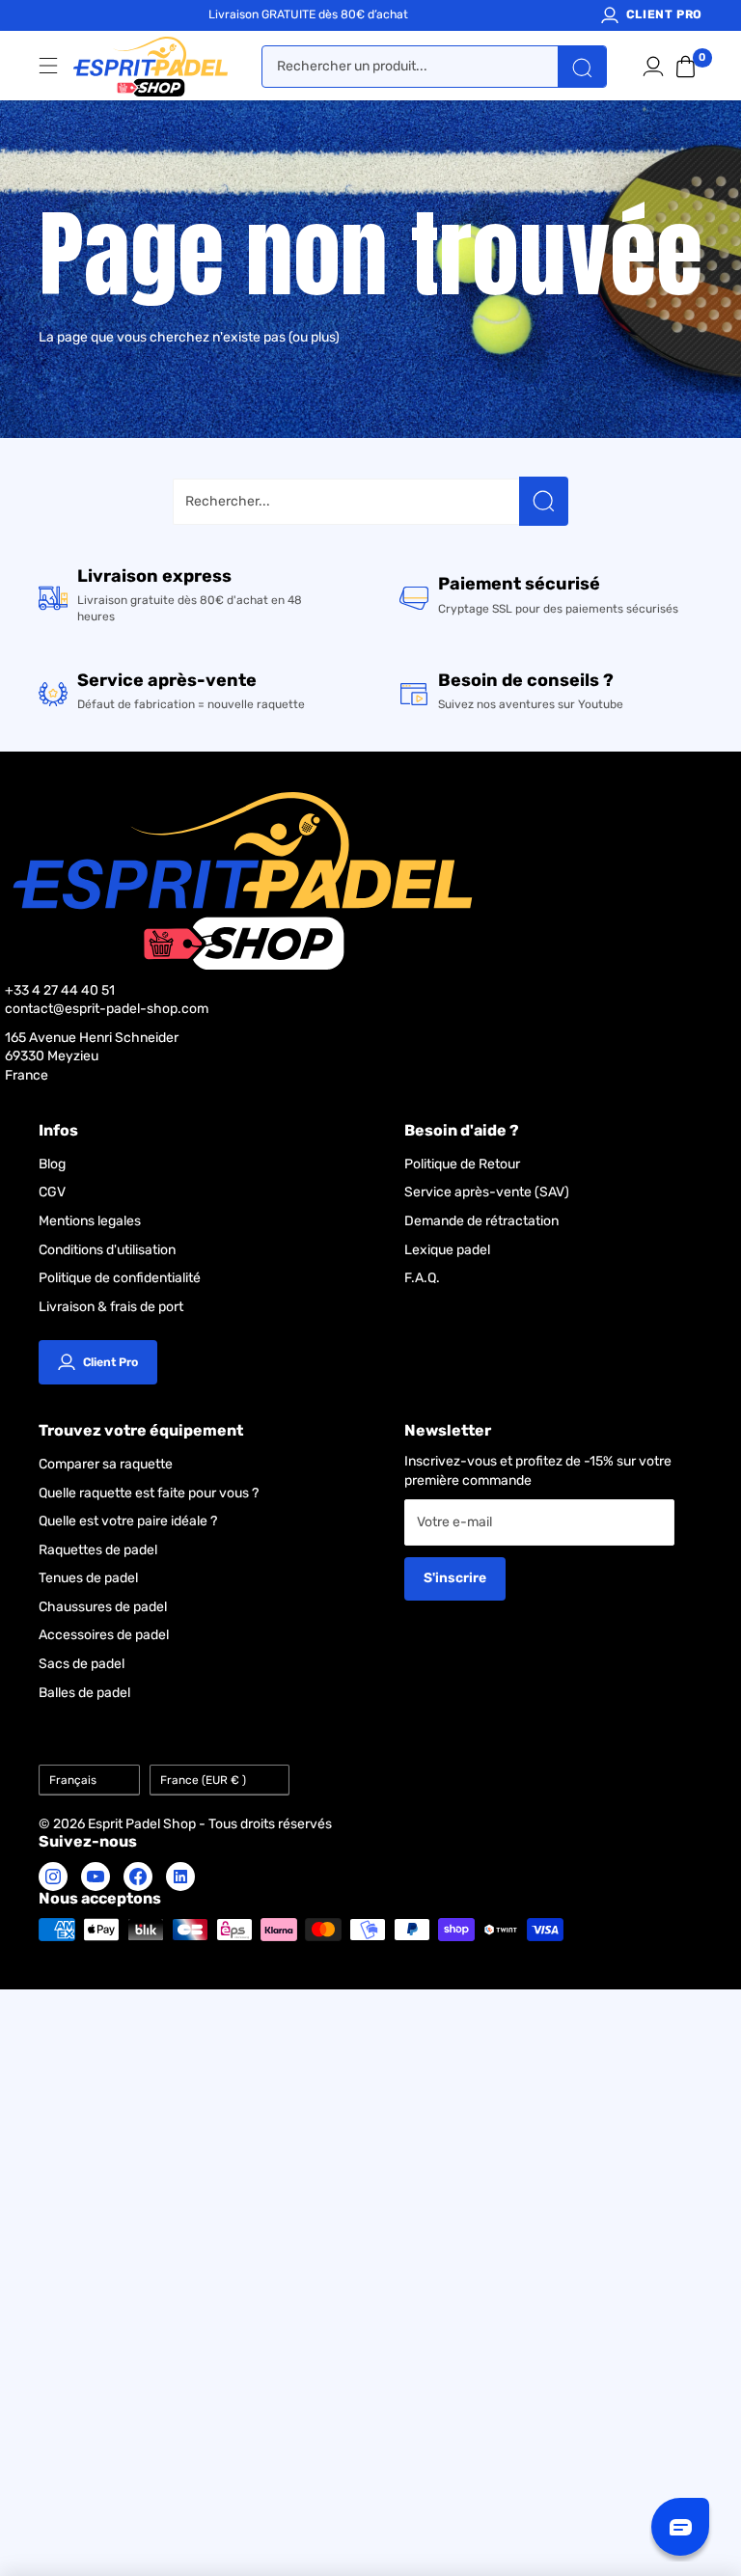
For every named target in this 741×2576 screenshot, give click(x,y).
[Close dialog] (700, 1098)
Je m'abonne (547, 1312)
